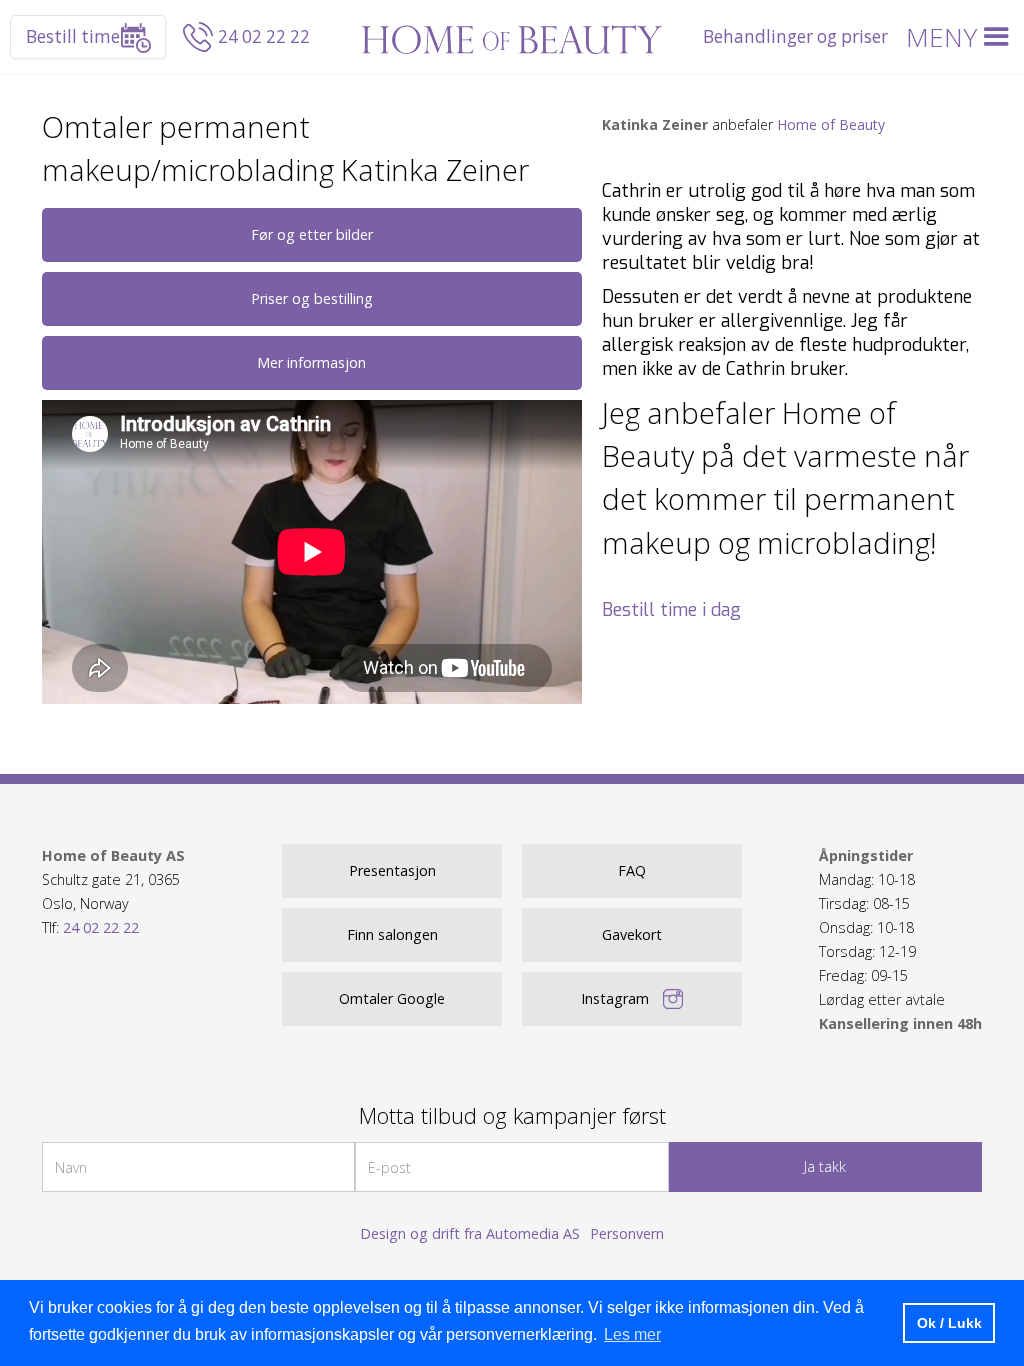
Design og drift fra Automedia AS (470, 1233)
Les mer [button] (632, 1334)
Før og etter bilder (312, 234)
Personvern (627, 1233)
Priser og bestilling (312, 298)
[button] (961, 37)
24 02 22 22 (264, 36)
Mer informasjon (311, 362)
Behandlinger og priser (795, 36)
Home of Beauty (831, 124)
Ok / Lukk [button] (949, 1323)
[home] (511, 37)
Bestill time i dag (671, 610)
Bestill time (73, 36)
